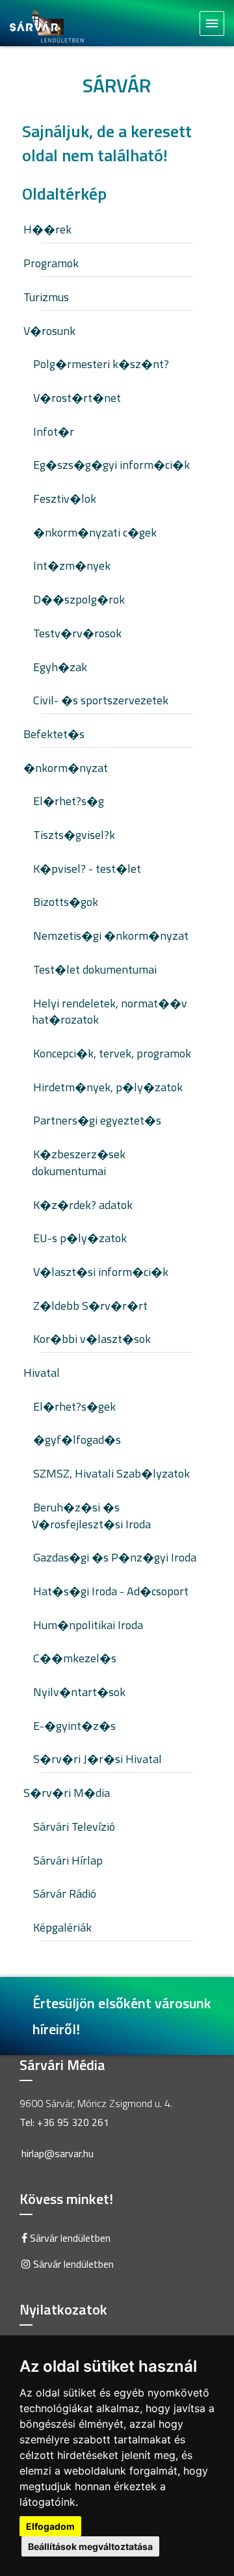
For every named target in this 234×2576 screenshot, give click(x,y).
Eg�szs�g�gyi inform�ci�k (111, 465)
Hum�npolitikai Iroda (88, 1625)
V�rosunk (49, 331)
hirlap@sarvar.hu (58, 2153)
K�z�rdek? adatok (83, 1205)
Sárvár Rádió (65, 1893)
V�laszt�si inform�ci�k (101, 1272)
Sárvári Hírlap (68, 1860)
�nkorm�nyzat (66, 768)
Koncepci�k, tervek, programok (112, 1053)
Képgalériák (62, 1927)
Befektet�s (54, 734)
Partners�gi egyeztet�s (97, 1120)
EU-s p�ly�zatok (80, 1238)
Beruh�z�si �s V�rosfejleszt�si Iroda (91, 1516)
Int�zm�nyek (72, 565)
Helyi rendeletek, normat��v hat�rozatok (110, 1012)
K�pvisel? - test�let (87, 869)
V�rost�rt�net (77, 398)
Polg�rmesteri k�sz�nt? (101, 364)
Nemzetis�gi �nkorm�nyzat (111, 936)
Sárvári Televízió (74, 1826)
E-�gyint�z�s (74, 1726)
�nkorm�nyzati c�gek (95, 532)
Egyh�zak (60, 667)
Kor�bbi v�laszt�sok (92, 1339)
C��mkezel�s (75, 1658)
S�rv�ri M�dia (67, 1793)
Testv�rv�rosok (77, 633)
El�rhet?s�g (69, 801)
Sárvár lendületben (69, 2238)
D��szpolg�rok (79, 599)
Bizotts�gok (66, 902)
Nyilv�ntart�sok (79, 1692)
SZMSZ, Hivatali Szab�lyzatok (111, 1473)
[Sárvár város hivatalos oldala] (50, 24)
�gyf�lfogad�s (77, 1440)
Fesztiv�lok (65, 498)
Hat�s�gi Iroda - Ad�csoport (111, 1591)
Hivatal (42, 1373)
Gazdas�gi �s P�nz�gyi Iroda (115, 1557)
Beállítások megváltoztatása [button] (90, 2546)
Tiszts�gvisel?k (74, 835)
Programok (51, 263)
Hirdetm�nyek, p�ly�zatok (108, 1087)
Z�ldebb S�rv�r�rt (90, 1306)
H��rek (47, 229)
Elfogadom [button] (50, 2526)
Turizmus (46, 297)
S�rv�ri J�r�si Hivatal (97, 1759)
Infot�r (54, 432)
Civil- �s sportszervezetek (101, 700)
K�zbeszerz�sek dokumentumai (79, 1162)
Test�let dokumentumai (95, 969)
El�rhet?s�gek (74, 1406)
